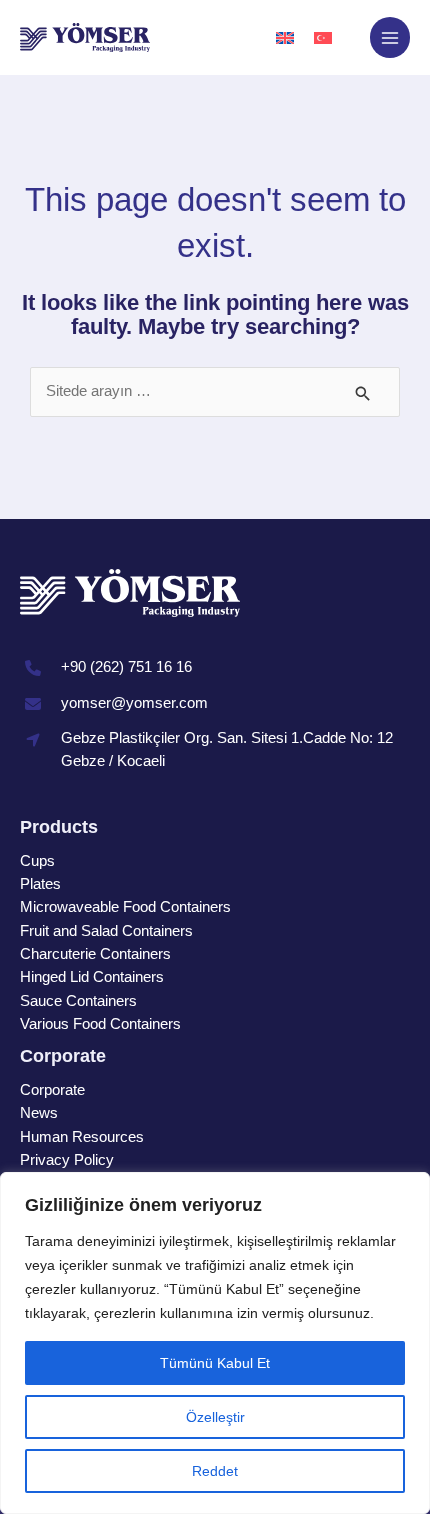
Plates (40, 884)
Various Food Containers (100, 1024)
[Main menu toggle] (390, 37)
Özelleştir (215, 1417)
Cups (37, 861)
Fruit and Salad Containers (106, 931)
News (39, 1113)
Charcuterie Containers (95, 954)
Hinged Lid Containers (92, 977)
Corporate (52, 1090)
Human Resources (82, 1137)
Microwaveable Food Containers (125, 907)
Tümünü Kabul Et (215, 1363)
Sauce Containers (78, 1001)
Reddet (215, 1471)
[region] (215, 1343)
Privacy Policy (67, 1160)
